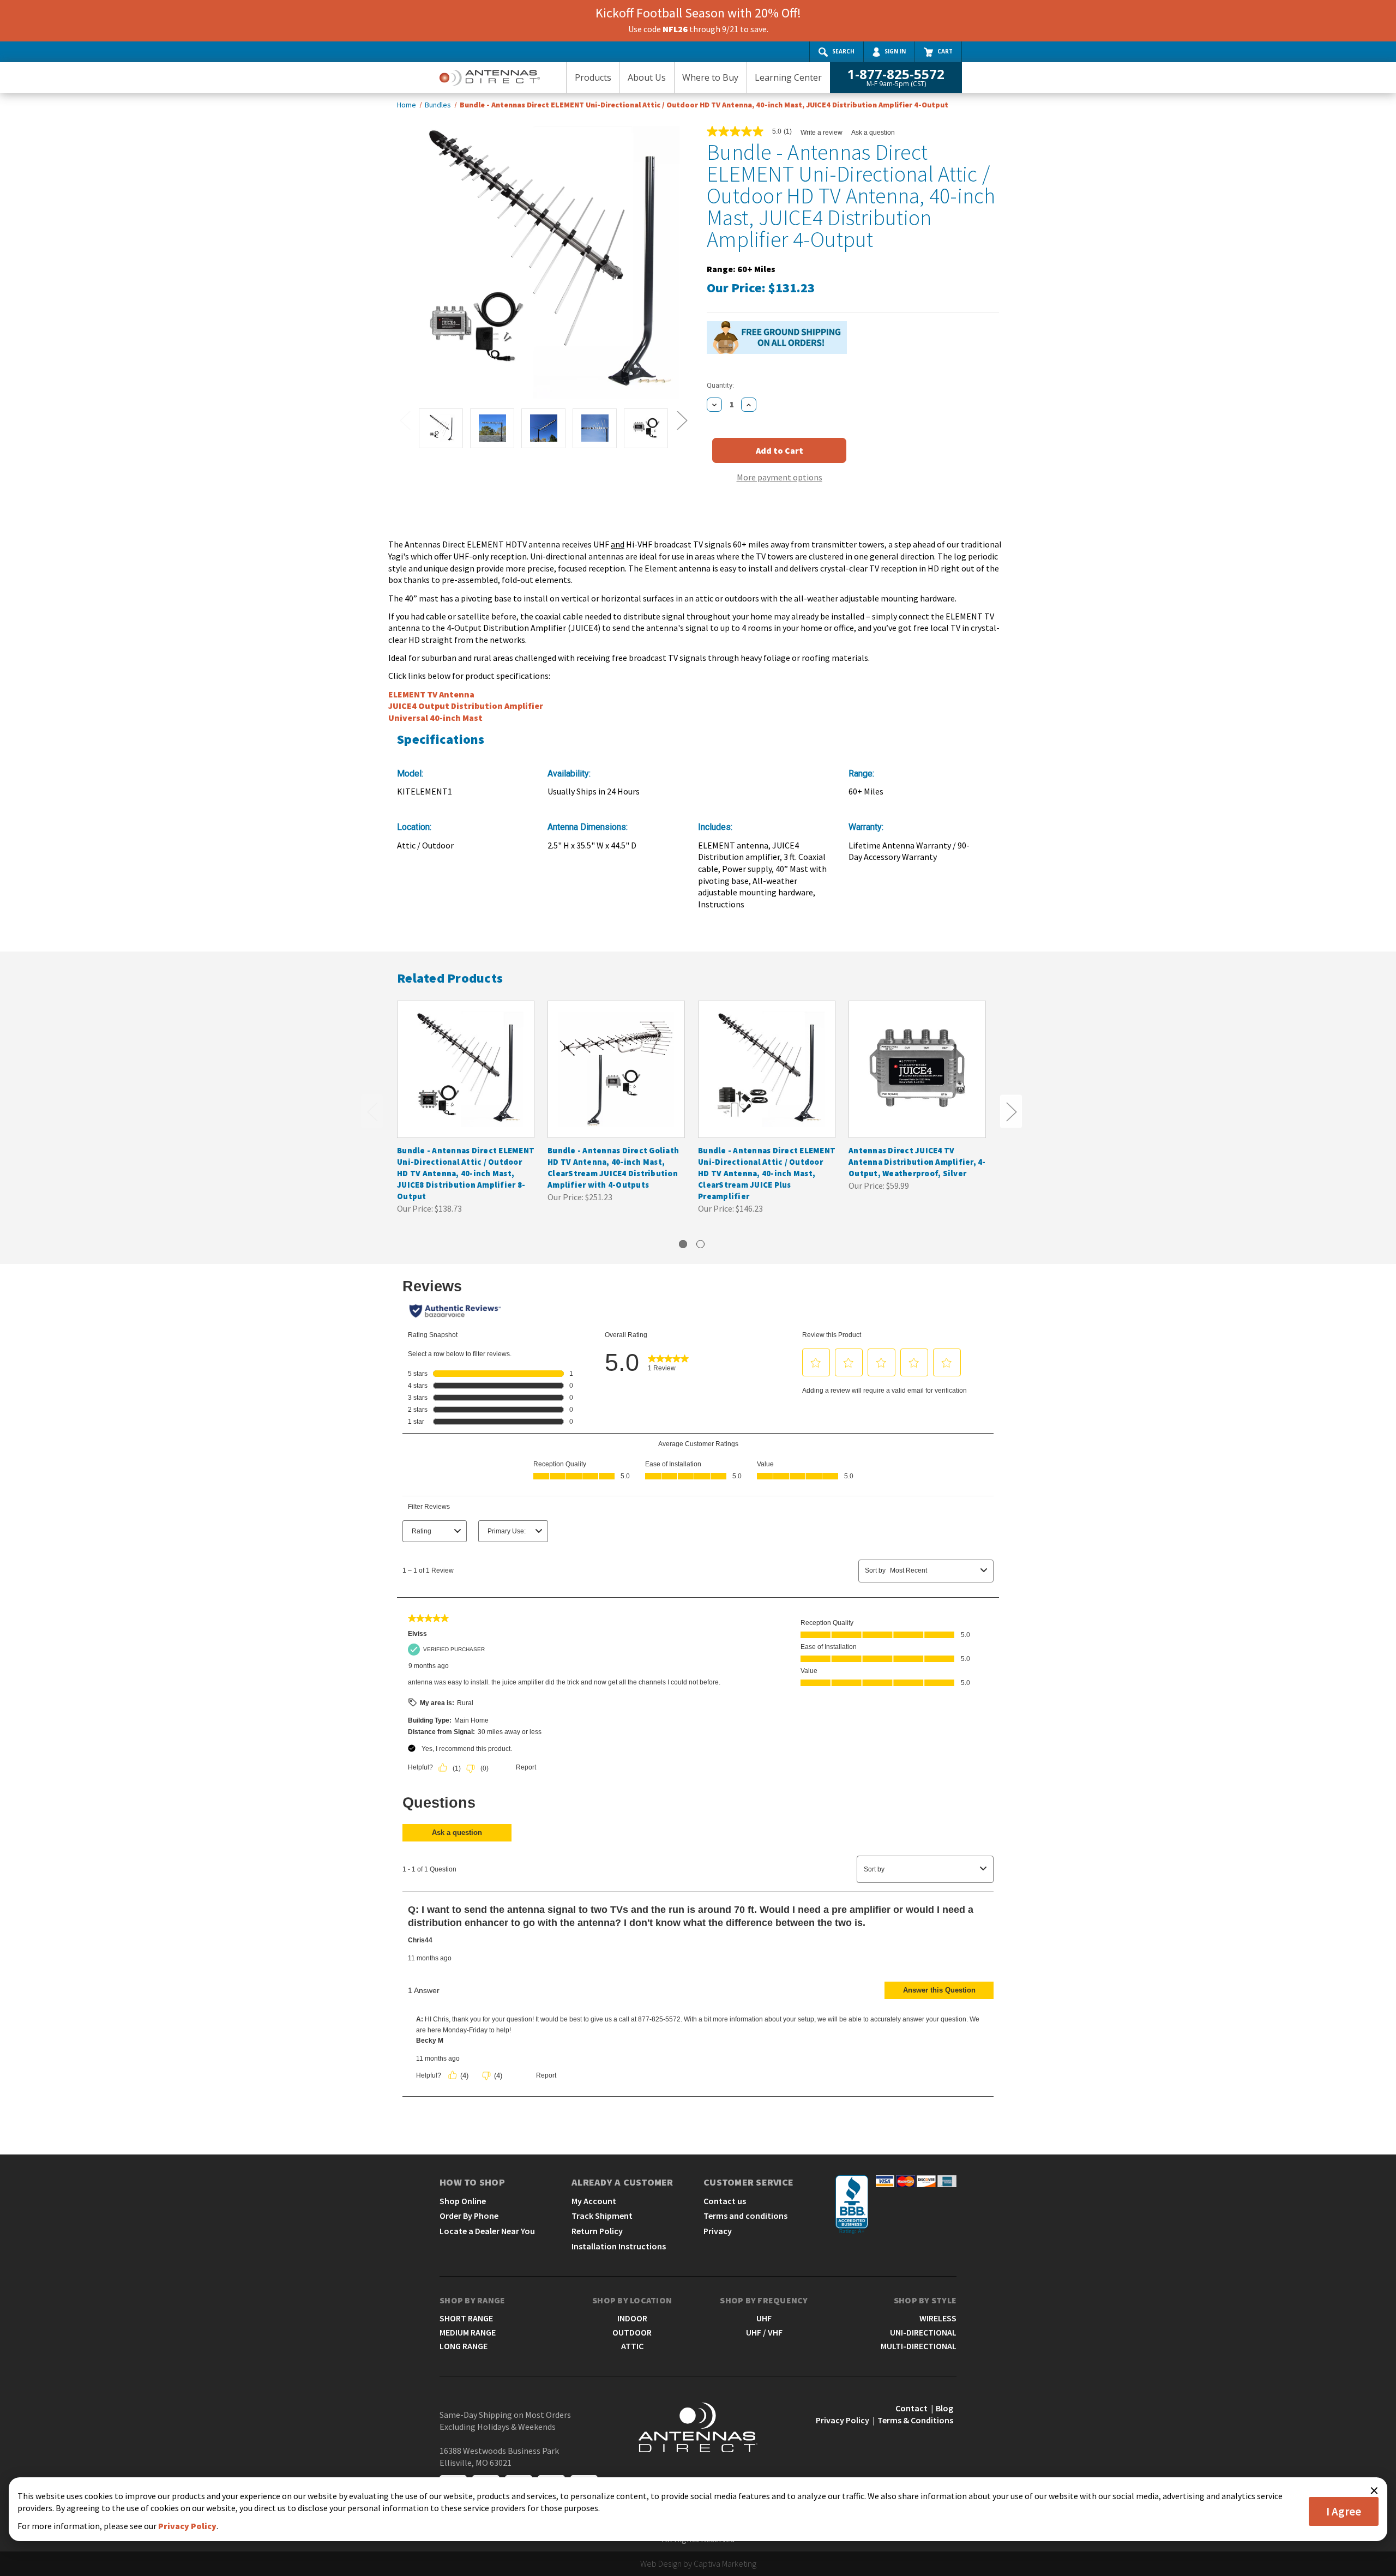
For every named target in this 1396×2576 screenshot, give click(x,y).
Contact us (725, 2201)
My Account (594, 2201)
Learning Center (788, 77)
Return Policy (597, 2231)
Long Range (464, 2346)
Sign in (895, 51)
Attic (632, 2346)
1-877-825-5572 (896, 77)
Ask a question (873, 133)
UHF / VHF (764, 2332)
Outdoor (632, 2332)
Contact (911, 2408)
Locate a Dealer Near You (487, 2231)
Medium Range (468, 2332)
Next (682, 420)
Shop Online (463, 2201)
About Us (647, 77)
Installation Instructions (619, 2246)
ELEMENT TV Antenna (431, 694)
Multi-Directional (919, 2346)
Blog (944, 2408)
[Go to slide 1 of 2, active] (683, 1244)
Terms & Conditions (915, 2420)
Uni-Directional (923, 2332)
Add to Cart (466, 1080)
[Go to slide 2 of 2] (700, 1244)
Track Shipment (602, 2216)
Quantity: (720, 385)
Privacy (718, 2231)
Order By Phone (469, 2216)
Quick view (465, 1058)
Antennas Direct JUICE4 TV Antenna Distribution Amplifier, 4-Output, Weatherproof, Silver (917, 1162)
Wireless (938, 2318)
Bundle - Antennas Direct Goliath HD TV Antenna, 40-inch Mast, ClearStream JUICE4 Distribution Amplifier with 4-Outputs (613, 1167)
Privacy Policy (843, 2420)
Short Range (466, 2318)
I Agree (1344, 2511)
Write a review (822, 133)
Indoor (632, 2318)
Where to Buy (710, 77)
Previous (405, 420)
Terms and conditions (745, 2216)
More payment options (780, 477)
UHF (764, 2318)
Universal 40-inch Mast (435, 718)
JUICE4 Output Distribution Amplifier (466, 706)
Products (593, 77)
